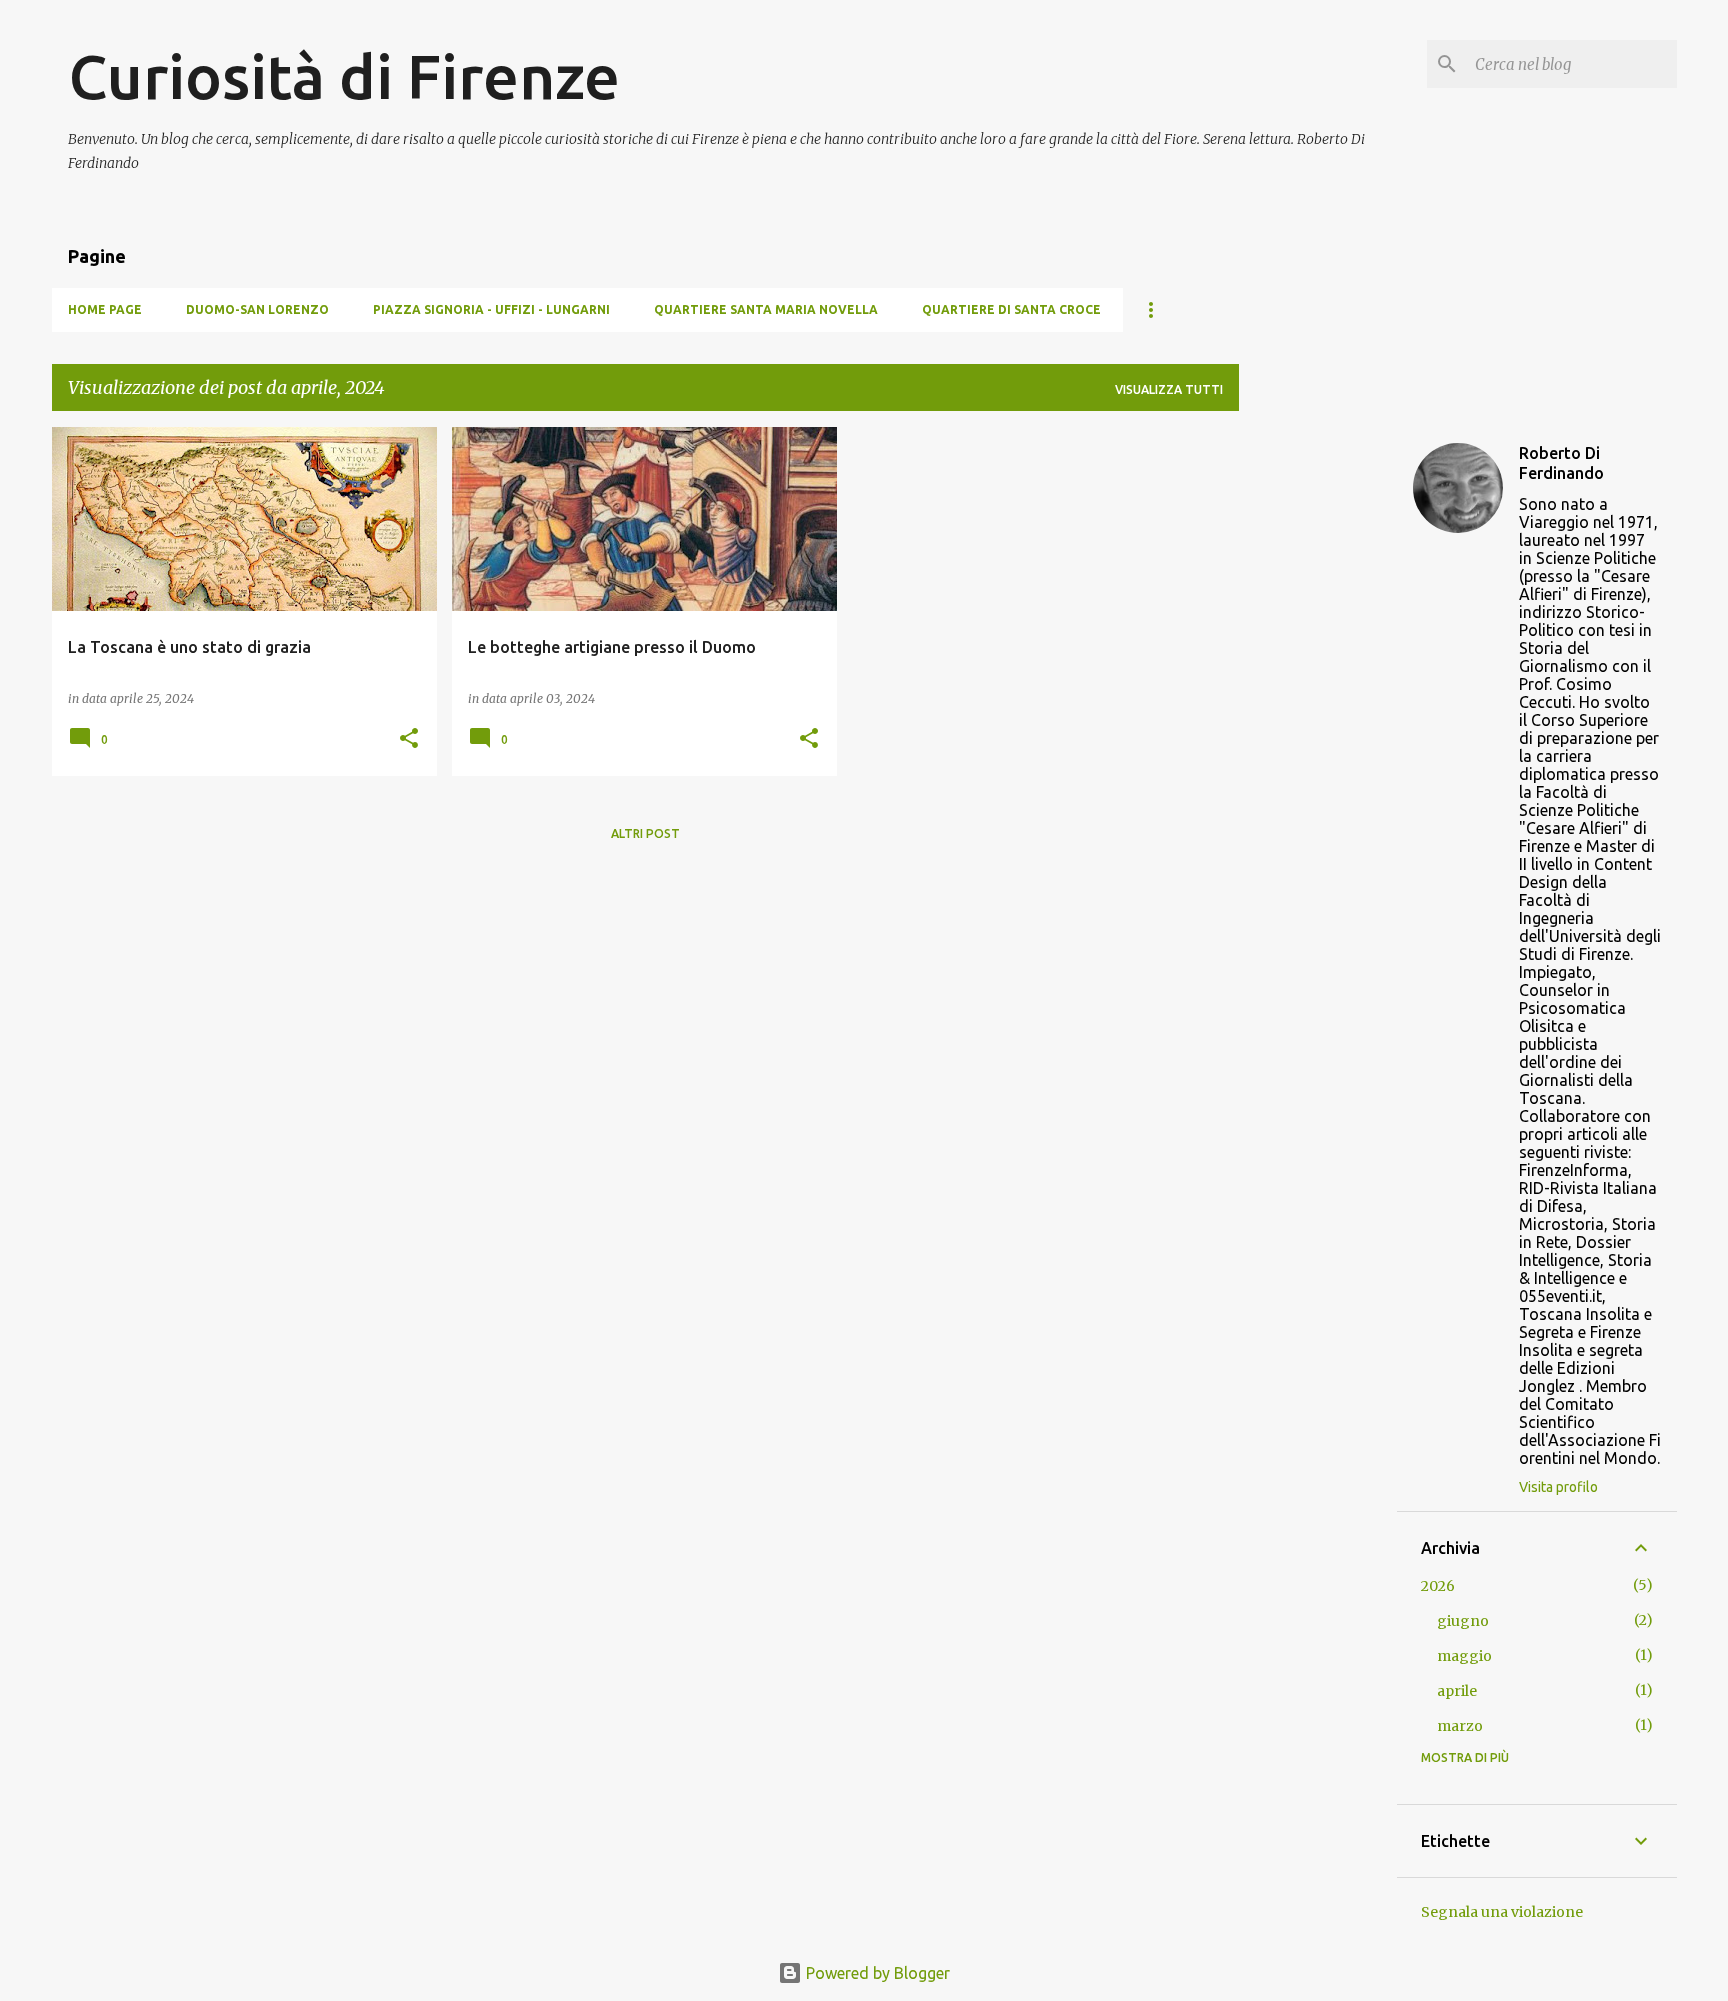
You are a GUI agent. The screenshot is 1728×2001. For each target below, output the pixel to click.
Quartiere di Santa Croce (1011, 309)
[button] (409, 739)
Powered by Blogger (876, 1973)
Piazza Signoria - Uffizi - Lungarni (491, 309)
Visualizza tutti (1169, 389)
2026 (1438, 1586)
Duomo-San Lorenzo (257, 309)
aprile (1457, 1691)
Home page (105, 309)
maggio (1464, 1656)
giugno (1463, 1621)
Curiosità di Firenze (344, 76)
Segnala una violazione (1502, 1912)
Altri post (645, 833)
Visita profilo (1558, 1487)
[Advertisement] (1318, 727)
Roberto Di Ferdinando (1561, 463)
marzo (1460, 1726)
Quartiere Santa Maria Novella (766, 309)
